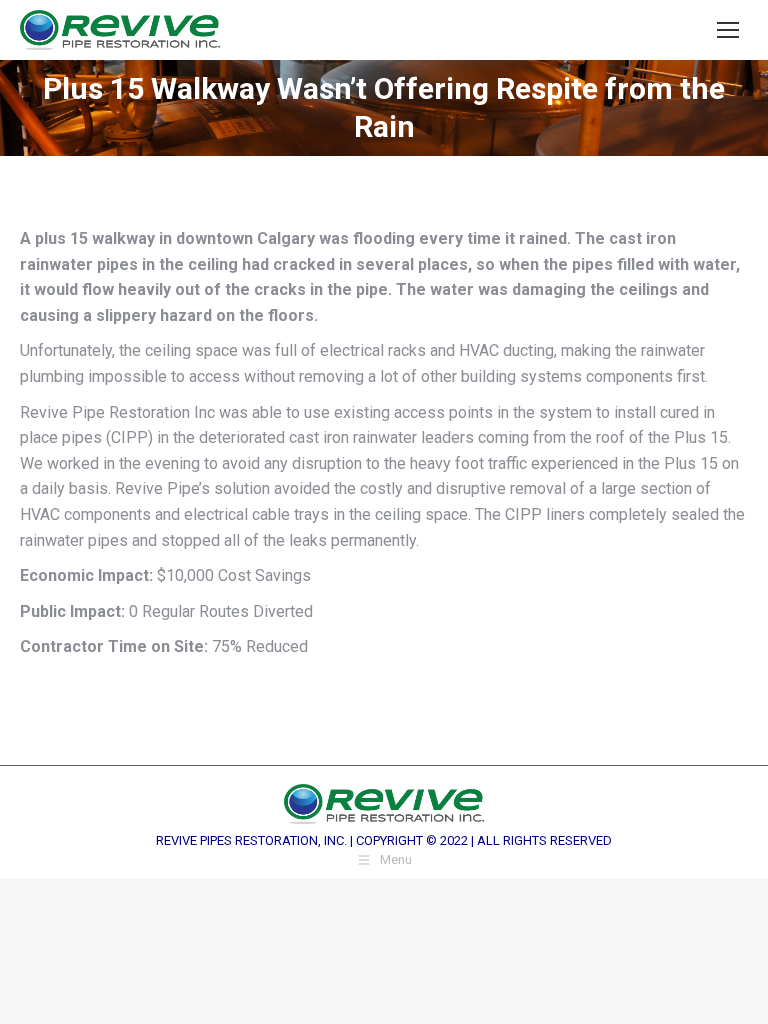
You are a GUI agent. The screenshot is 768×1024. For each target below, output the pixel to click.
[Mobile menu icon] (728, 30)
